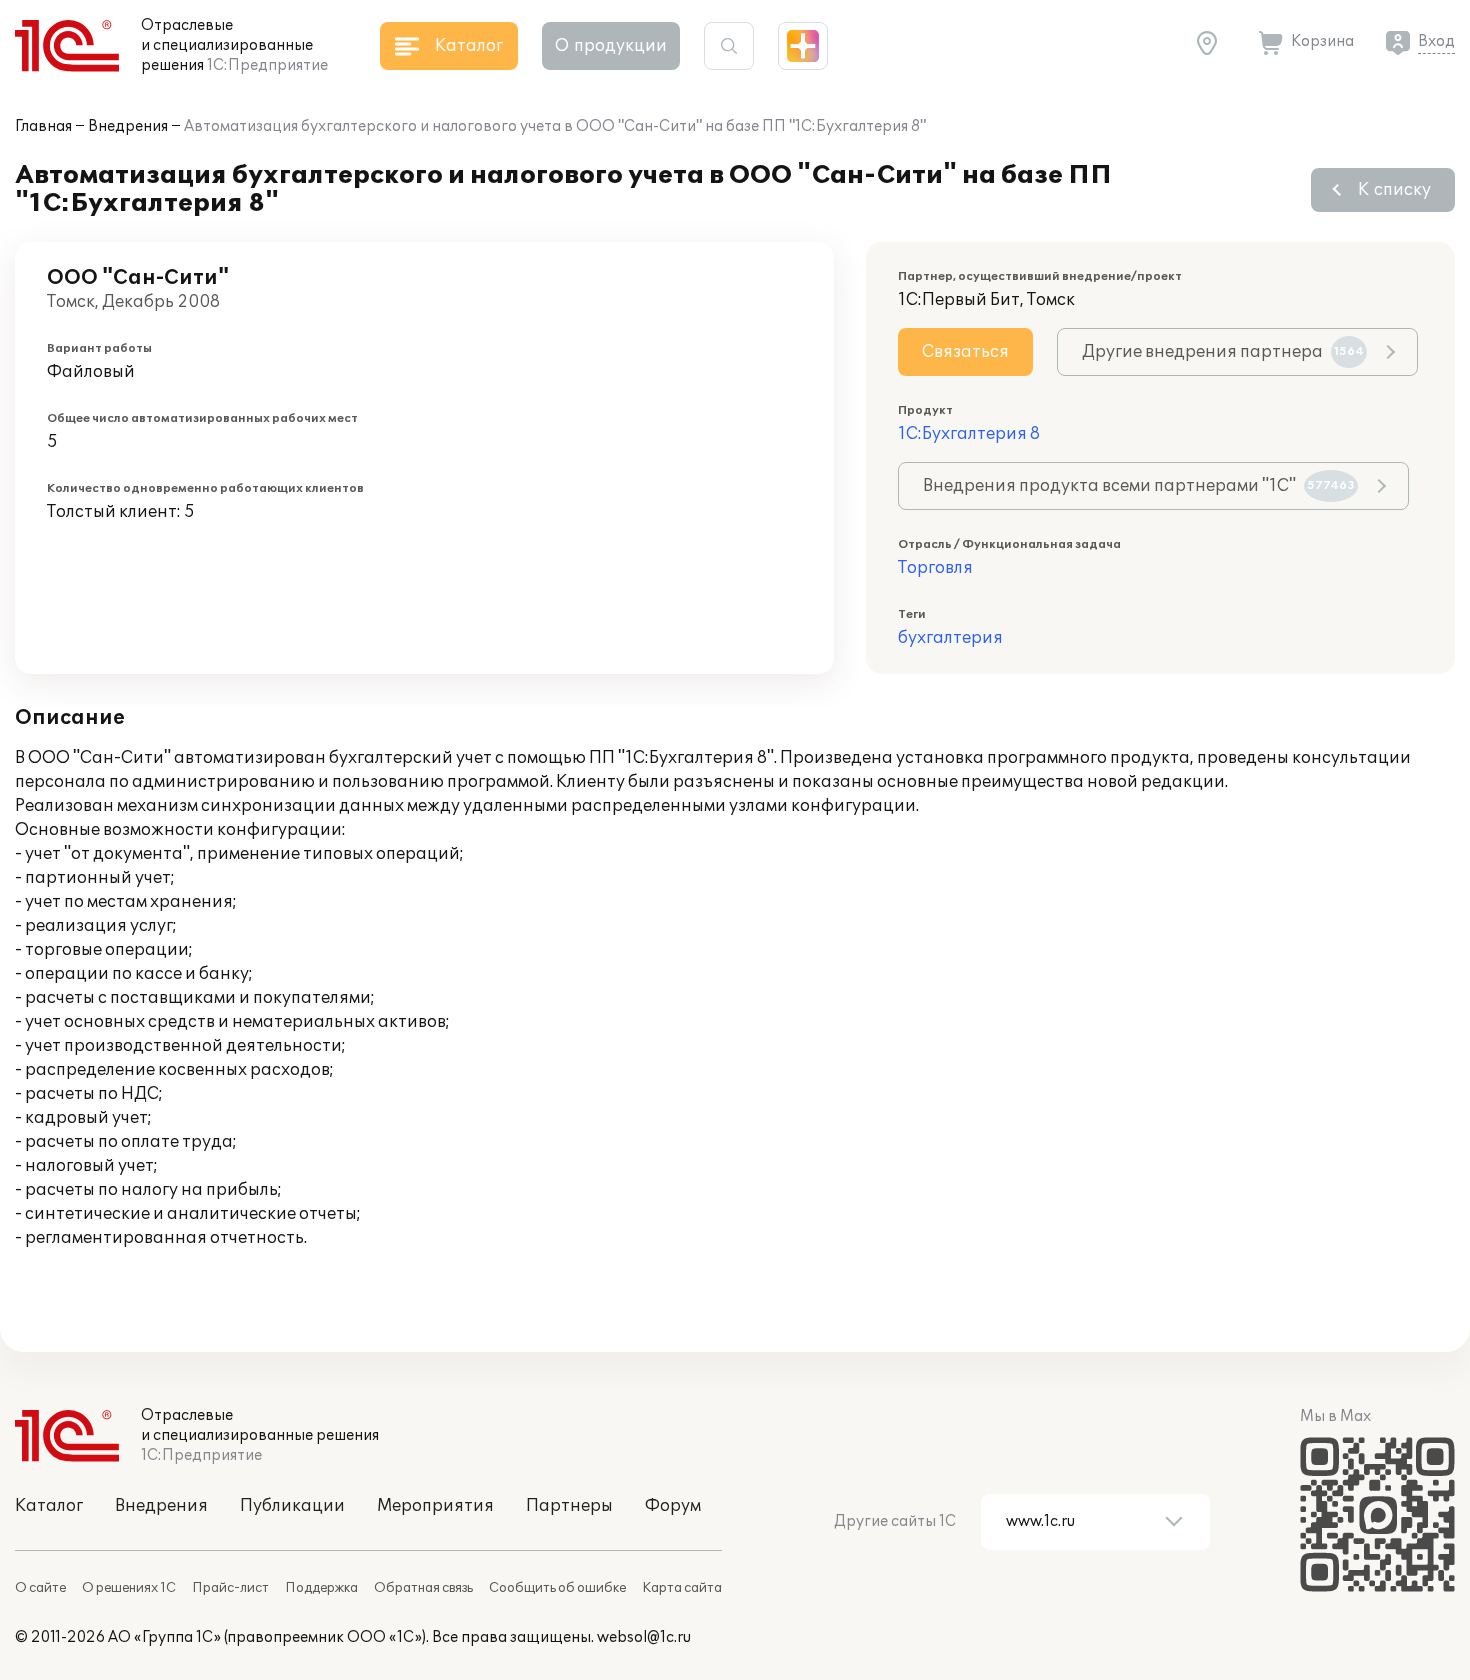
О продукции (611, 46)
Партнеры (569, 1506)
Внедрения (128, 126)
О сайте (40, 1588)
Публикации (292, 1506)
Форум (673, 1506)
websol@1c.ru (644, 1637)
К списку (1394, 190)
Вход (1436, 41)
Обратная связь (423, 1588)
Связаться (965, 352)
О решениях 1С (129, 1588)
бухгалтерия (950, 638)
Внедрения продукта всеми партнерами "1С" (1139, 486)
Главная (43, 126)
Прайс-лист (230, 1588)
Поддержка (321, 1588)
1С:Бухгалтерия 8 (969, 434)
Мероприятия (435, 1506)
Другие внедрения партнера (1223, 352)
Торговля (935, 568)
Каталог (49, 1506)
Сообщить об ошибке (557, 1588)
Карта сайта (682, 1588)
